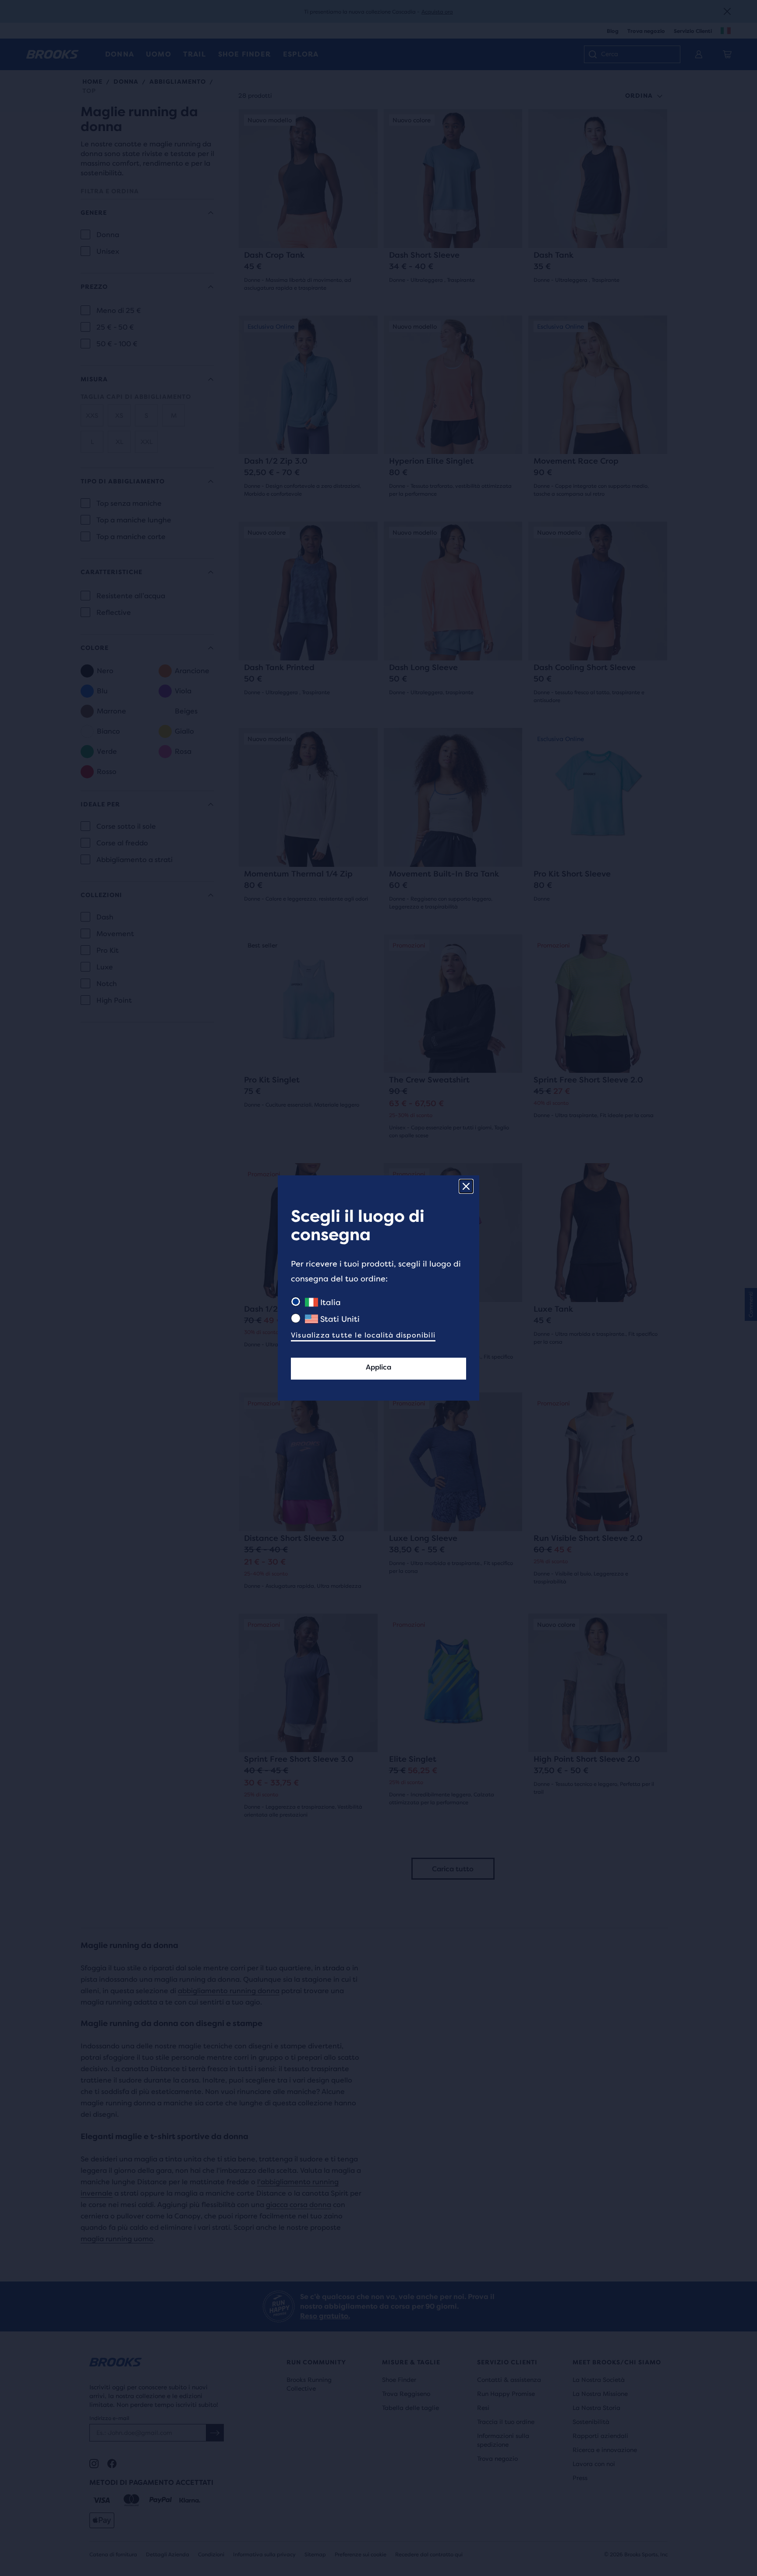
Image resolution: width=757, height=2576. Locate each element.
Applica (378, 1367)
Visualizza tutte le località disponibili (363, 1335)
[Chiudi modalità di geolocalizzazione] (466, 1186)
